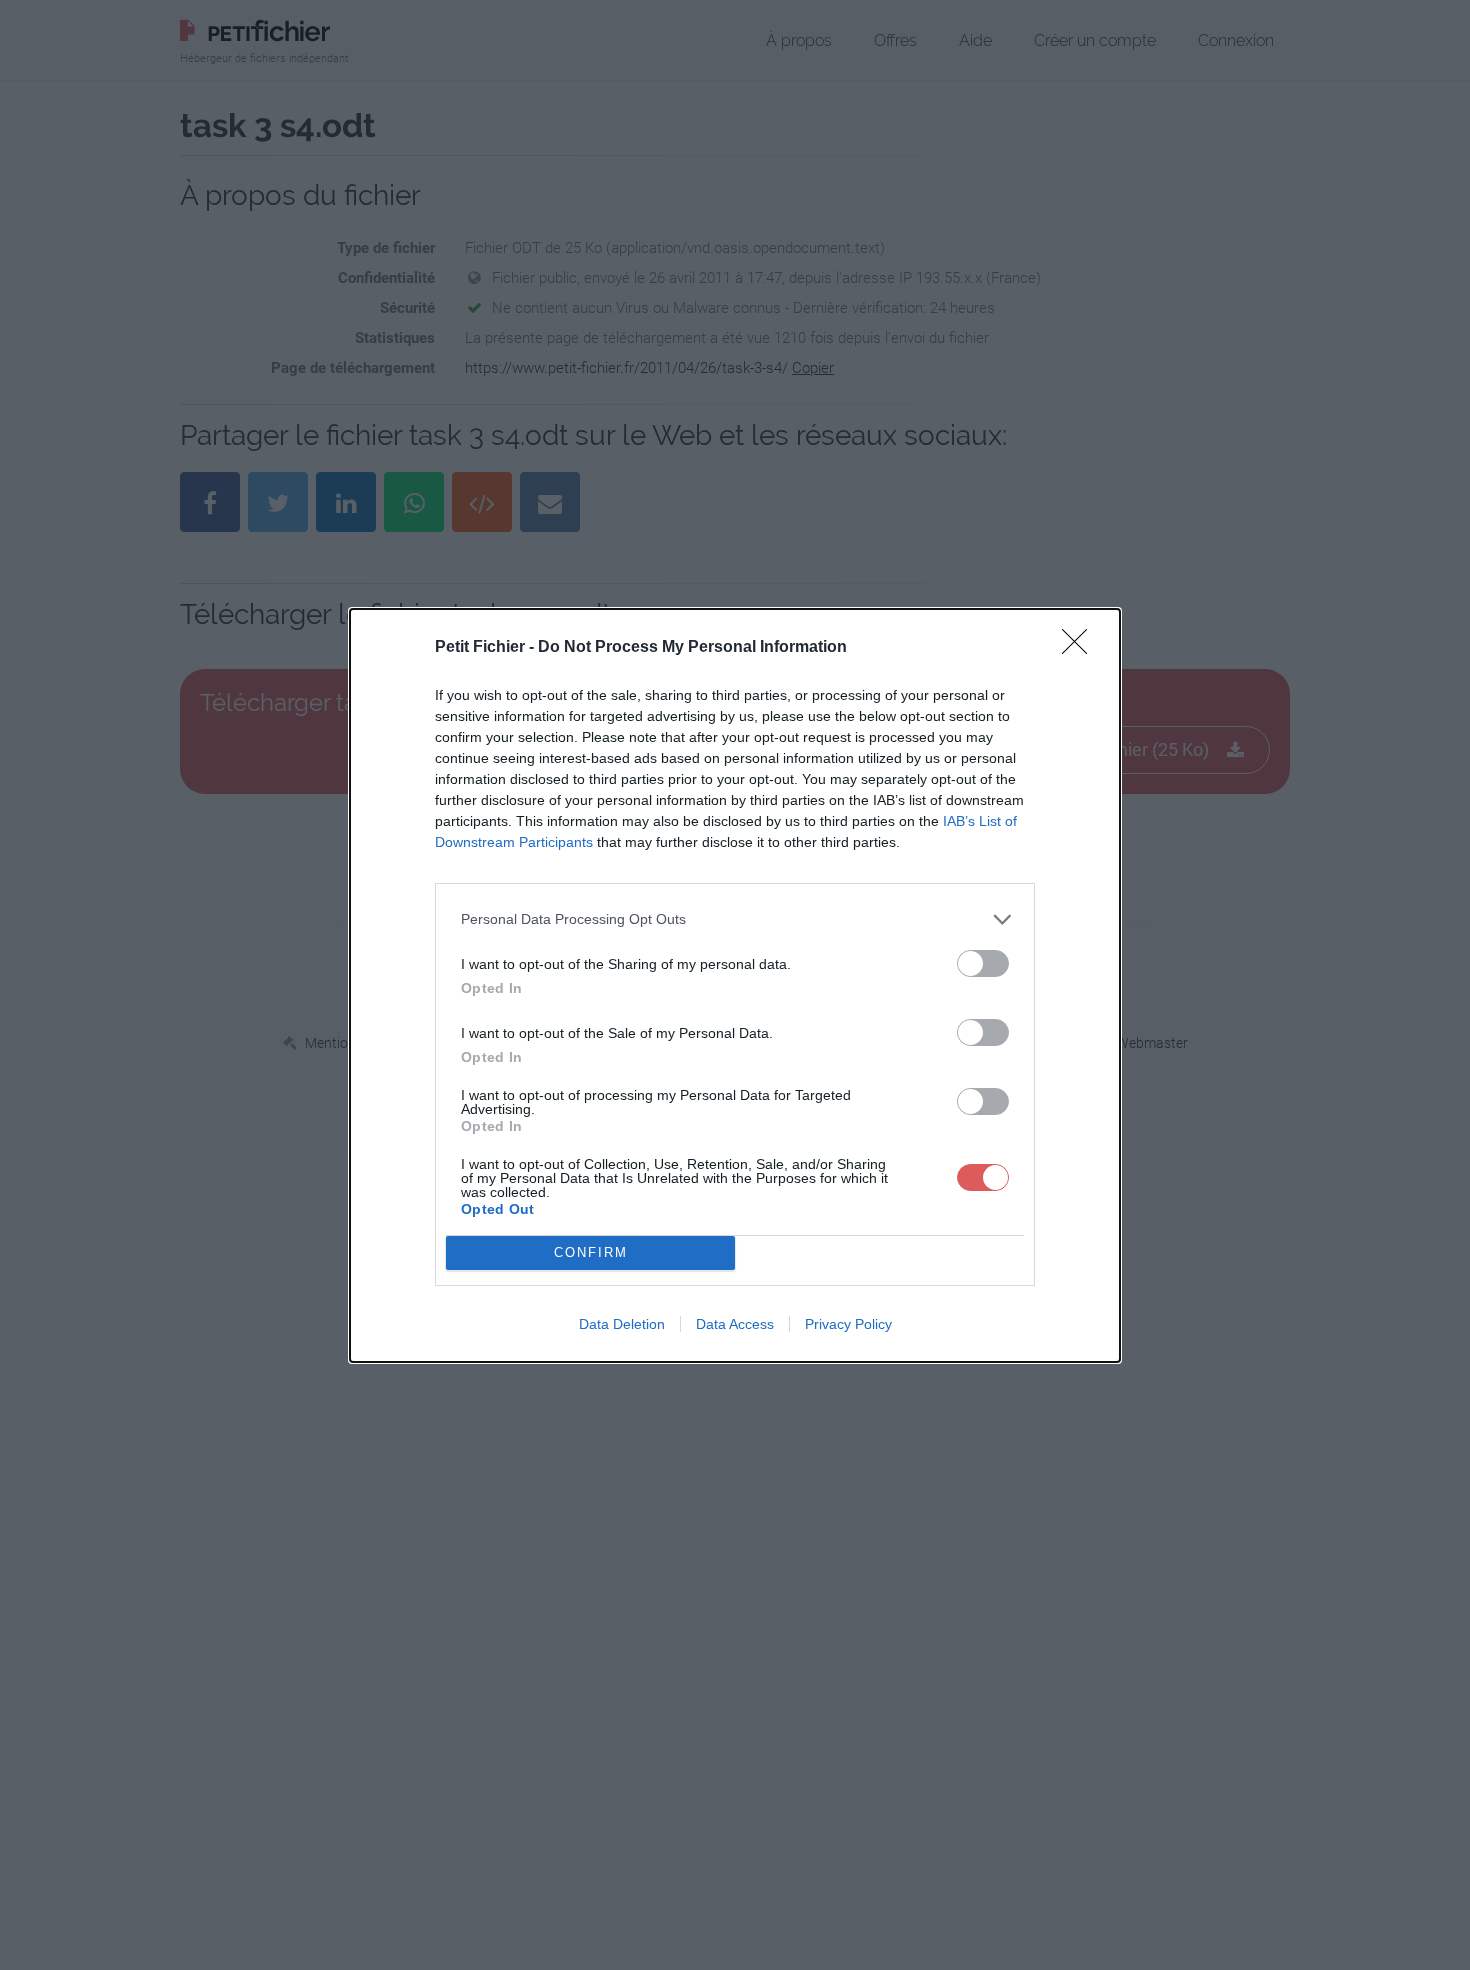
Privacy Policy (848, 1324)
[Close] (1081, 648)
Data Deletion (622, 1324)
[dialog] (735, 985)
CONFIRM (591, 1252)
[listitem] (735, 919)
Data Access (735, 1324)
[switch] (983, 963)
